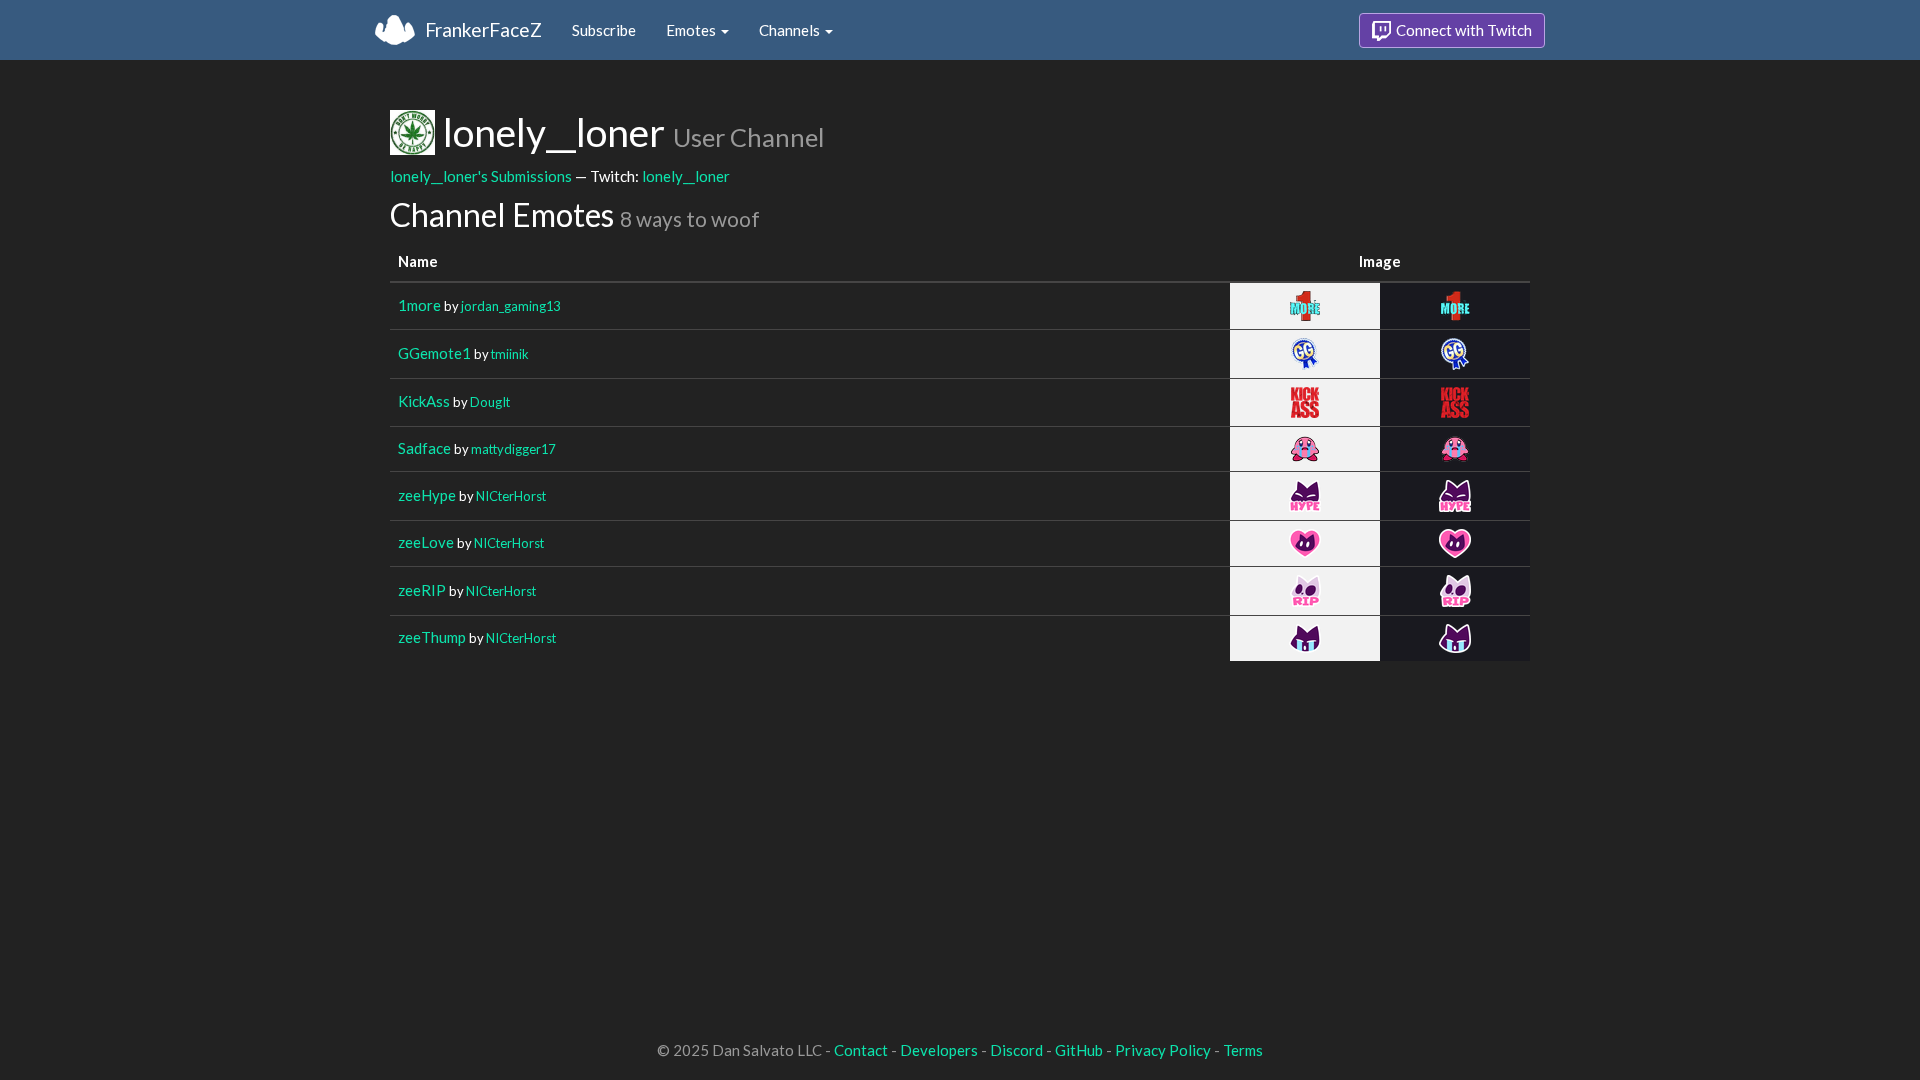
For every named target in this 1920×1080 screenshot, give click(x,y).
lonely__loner (686, 176)
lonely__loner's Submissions (481, 176)
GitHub (1079, 1050)
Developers (939, 1050)
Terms (1243, 1050)
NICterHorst (511, 496)
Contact (861, 1050)
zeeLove (426, 542)
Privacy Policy (1163, 1050)
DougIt (490, 402)
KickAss (424, 401)
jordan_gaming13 (510, 306)
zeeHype (427, 495)
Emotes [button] (692, 30)
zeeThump (432, 637)
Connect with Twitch (1462, 30)
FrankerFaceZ (483, 29)
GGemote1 (434, 353)
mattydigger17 (513, 449)
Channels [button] (791, 30)
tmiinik (510, 354)
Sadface (424, 448)
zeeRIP (422, 590)
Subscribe (604, 30)
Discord (1016, 1050)
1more (419, 305)
